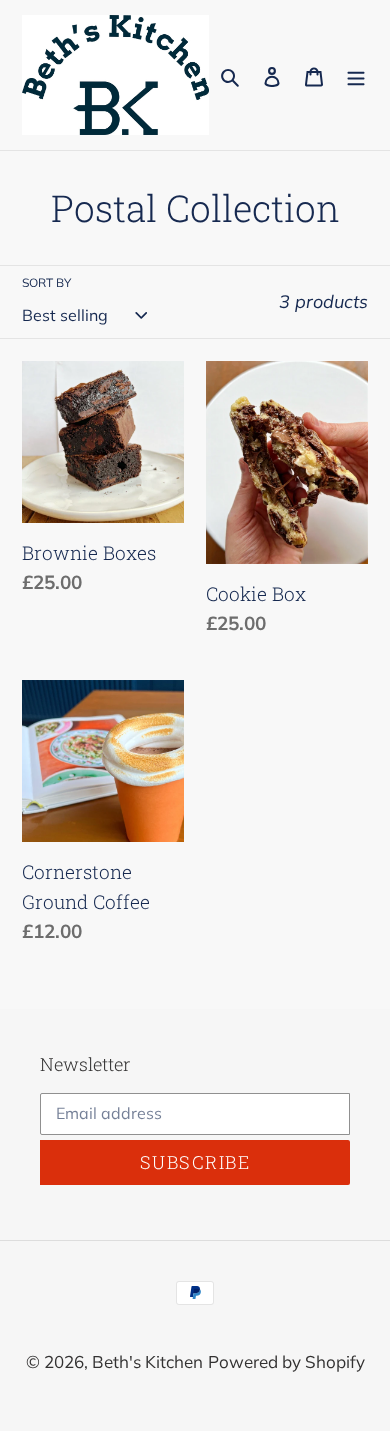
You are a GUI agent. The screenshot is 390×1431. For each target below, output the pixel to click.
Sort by (46, 282)
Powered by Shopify (286, 1361)
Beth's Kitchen (147, 1361)
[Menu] (356, 75)
